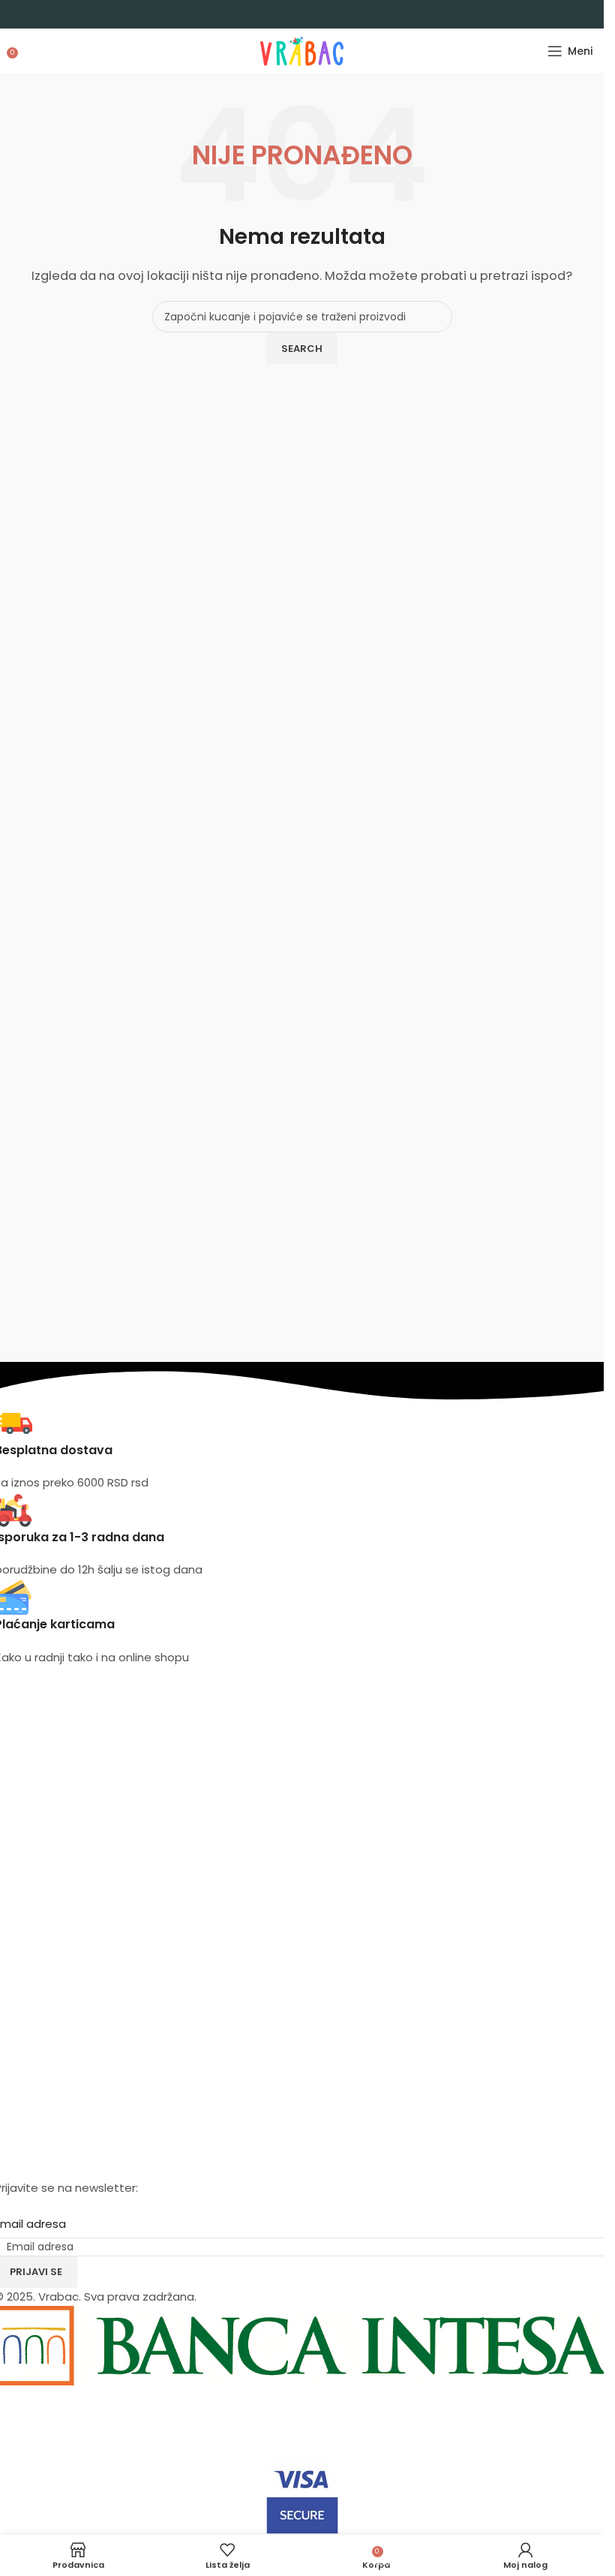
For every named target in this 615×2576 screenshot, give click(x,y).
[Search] (26, 51)
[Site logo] (302, 50)
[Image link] (302, 2422)
